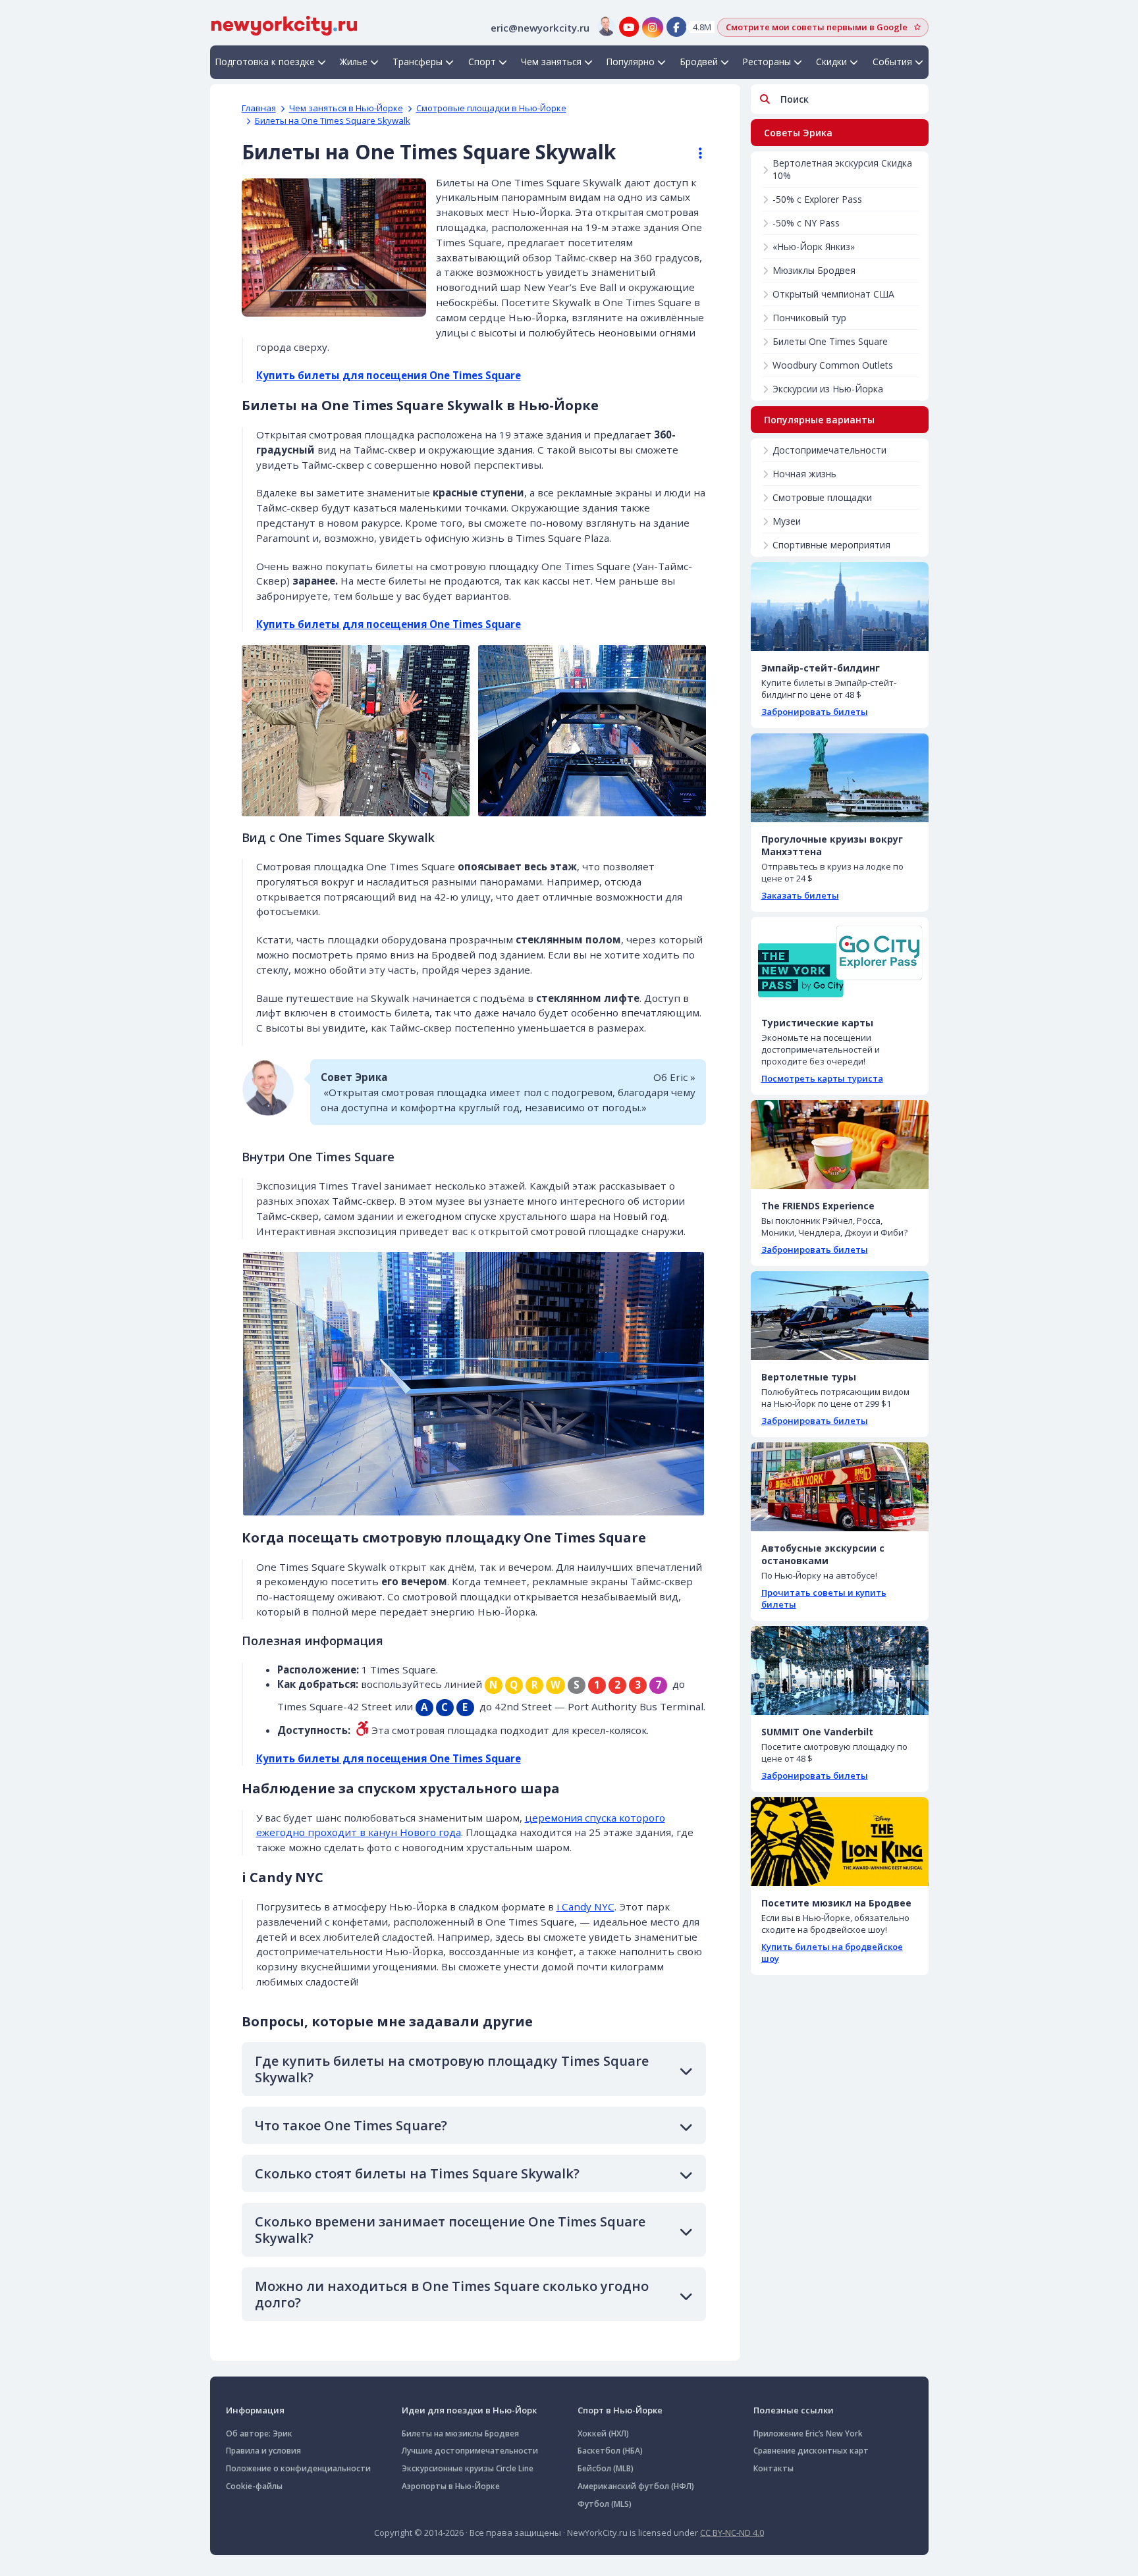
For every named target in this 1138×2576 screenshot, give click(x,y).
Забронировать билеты (815, 712)
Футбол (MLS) (605, 2504)
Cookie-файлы (254, 2486)
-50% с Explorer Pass (817, 199)
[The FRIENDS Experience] (840, 1144)
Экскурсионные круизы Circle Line (468, 2468)
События (892, 62)
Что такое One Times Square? (351, 2125)
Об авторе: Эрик (259, 2433)
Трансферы (418, 62)
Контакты (773, 2468)
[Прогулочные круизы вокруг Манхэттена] (840, 778)
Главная (259, 108)
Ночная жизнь (804, 474)
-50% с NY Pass (806, 223)
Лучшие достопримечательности (470, 2451)
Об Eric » (674, 1077)
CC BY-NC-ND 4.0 (732, 2533)
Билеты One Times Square (830, 341)
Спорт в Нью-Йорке (620, 2410)
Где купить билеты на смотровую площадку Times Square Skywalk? (452, 2069)
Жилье (354, 62)
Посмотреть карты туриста (822, 1078)
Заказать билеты (800, 895)
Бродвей (699, 62)
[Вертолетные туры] (840, 1316)
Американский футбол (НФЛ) (636, 2486)
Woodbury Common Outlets (833, 365)
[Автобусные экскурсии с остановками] (840, 1487)
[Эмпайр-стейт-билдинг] (840, 607)
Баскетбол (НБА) (610, 2451)
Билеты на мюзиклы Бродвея (460, 2433)
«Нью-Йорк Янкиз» (814, 247)
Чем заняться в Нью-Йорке (346, 108)
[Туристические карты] (840, 961)
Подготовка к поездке (265, 62)
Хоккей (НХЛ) (603, 2433)
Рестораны (767, 62)
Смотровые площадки (822, 497)
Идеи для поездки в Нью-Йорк (469, 2410)
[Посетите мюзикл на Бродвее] (840, 1842)
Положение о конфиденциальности (298, 2468)
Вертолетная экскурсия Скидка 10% (842, 169)
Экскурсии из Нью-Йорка (828, 389)
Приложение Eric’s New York (808, 2433)
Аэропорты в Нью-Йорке (451, 2486)
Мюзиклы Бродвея (814, 270)
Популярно (631, 62)
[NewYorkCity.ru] (284, 24)
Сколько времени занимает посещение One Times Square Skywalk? (450, 2230)
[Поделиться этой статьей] (694, 153)
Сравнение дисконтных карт (811, 2451)
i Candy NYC (585, 1906)
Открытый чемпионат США (833, 294)
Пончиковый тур (809, 318)
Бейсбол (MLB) (606, 2468)
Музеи (787, 521)
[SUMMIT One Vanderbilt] (840, 1670)
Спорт (482, 62)
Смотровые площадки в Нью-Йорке (491, 108)
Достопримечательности (829, 450)
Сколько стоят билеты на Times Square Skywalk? (417, 2173)
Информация (255, 2410)
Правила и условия (263, 2451)
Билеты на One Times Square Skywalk (333, 120)
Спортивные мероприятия (831, 545)
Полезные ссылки (794, 2410)
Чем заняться (551, 62)
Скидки (831, 62)
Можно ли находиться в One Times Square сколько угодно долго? (452, 2294)
